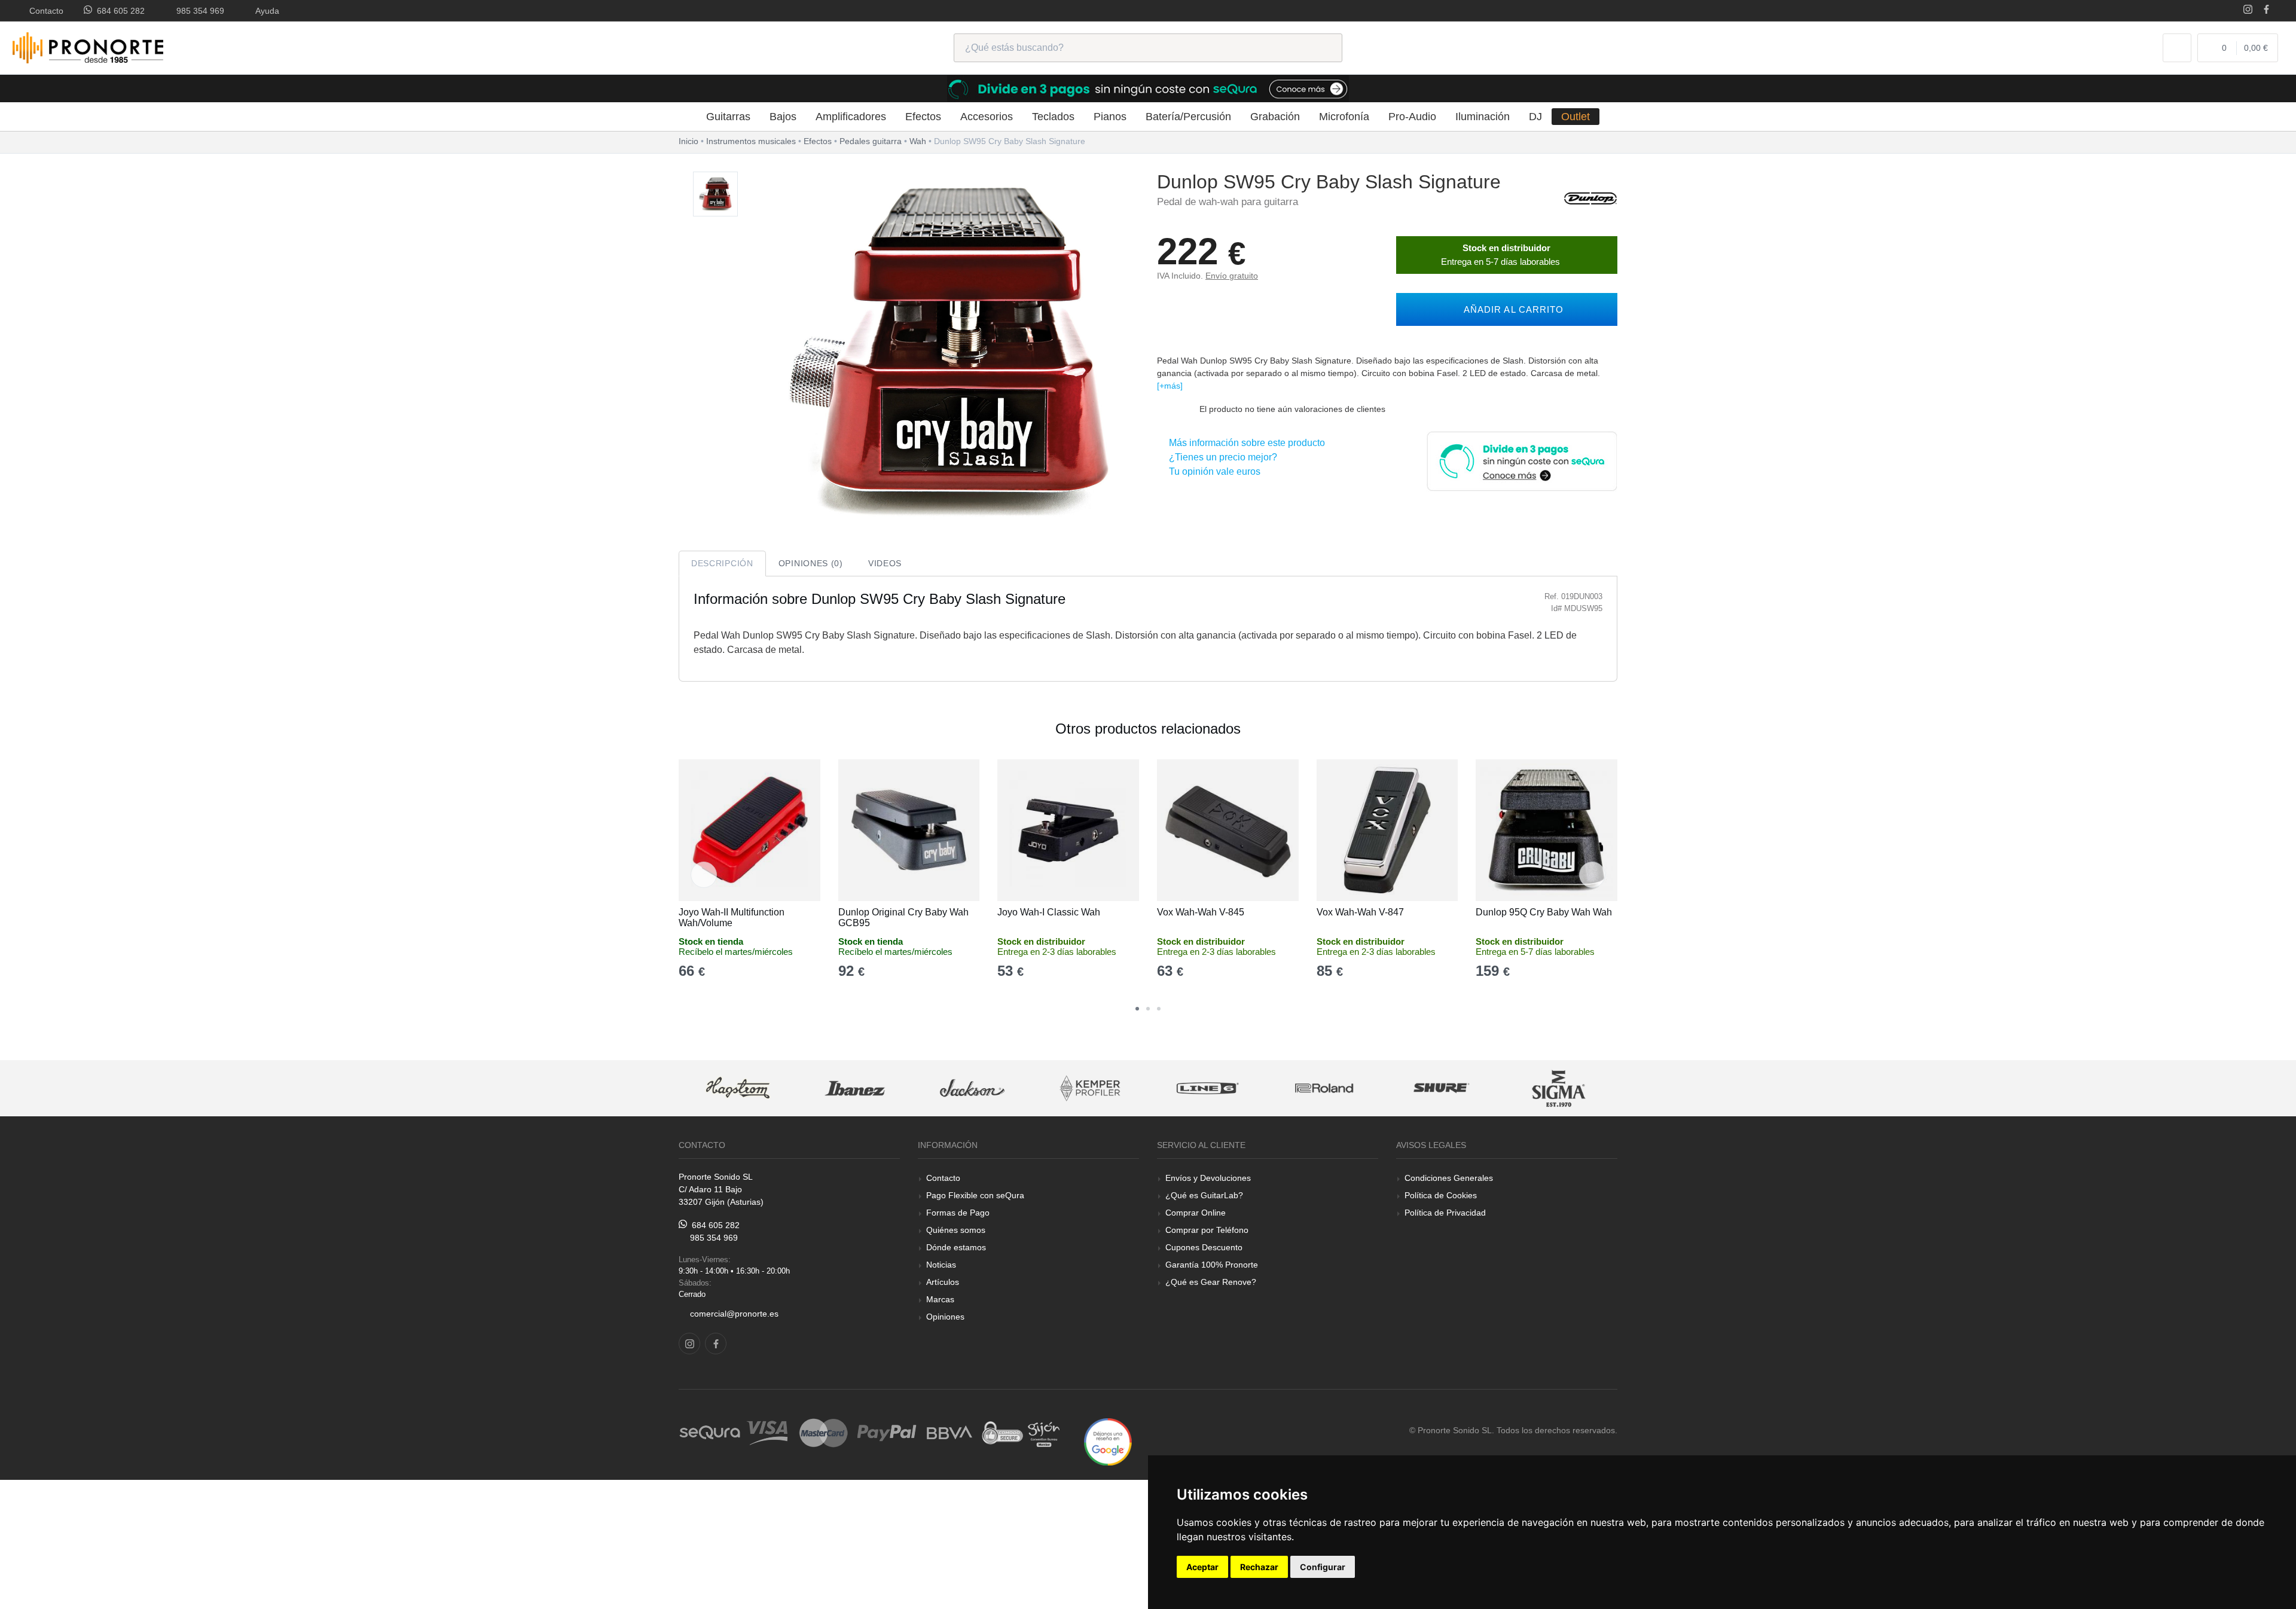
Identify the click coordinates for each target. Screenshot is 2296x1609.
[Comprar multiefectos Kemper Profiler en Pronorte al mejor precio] (1090, 1089)
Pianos (1110, 117)
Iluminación (1483, 117)
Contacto (44, 11)
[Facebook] (2266, 10)
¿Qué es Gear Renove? (1211, 1282)
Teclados (1053, 117)
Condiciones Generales (1449, 1178)
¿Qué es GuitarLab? (1204, 1195)
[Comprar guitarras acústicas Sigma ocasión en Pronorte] (1559, 1089)
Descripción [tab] (722, 563)
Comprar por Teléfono (1207, 1230)
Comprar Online (1196, 1213)
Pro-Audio (1412, 117)
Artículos (943, 1282)
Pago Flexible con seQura (975, 1195)
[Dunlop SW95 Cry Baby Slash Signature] (715, 195)
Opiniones (945, 1317)
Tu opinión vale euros (1212, 471)
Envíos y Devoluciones (1208, 1178)
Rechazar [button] (1259, 1567)
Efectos (923, 117)
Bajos (783, 117)
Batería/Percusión (1188, 117)
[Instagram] (2248, 10)
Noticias (941, 1265)
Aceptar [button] (1202, 1567)
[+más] (1170, 386)
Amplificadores (851, 117)
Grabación (1275, 117)
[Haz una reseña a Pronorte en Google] (1108, 1441)
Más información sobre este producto (1245, 443)
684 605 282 (118, 11)
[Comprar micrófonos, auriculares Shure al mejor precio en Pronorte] (1442, 1089)
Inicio (689, 141)
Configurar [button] (1323, 1567)
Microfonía (1344, 117)
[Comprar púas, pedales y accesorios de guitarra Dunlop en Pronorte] (1590, 198)
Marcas (940, 1299)
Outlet (1576, 117)
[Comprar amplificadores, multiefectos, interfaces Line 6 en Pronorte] (1207, 1089)
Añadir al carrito (1511, 309)
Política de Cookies (1441, 1195)
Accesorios (987, 117)
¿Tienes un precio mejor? (1221, 457)
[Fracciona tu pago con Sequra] (1522, 460)
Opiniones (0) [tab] (811, 563)
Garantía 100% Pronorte (1212, 1265)
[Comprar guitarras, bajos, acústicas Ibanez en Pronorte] (855, 1089)
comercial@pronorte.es (734, 1314)
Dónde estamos (956, 1247)
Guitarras (728, 117)
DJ (1535, 117)
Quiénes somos (956, 1230)
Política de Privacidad (1445, 1213)
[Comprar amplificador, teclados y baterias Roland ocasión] (1324, 1089)
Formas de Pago (958, 1213)
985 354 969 (198, 11)
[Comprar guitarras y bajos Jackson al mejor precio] (972, 1089)
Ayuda (265, 11)
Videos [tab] (885, 563)
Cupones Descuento (1204, 1247)
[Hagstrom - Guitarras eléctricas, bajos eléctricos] (738, 1089)
